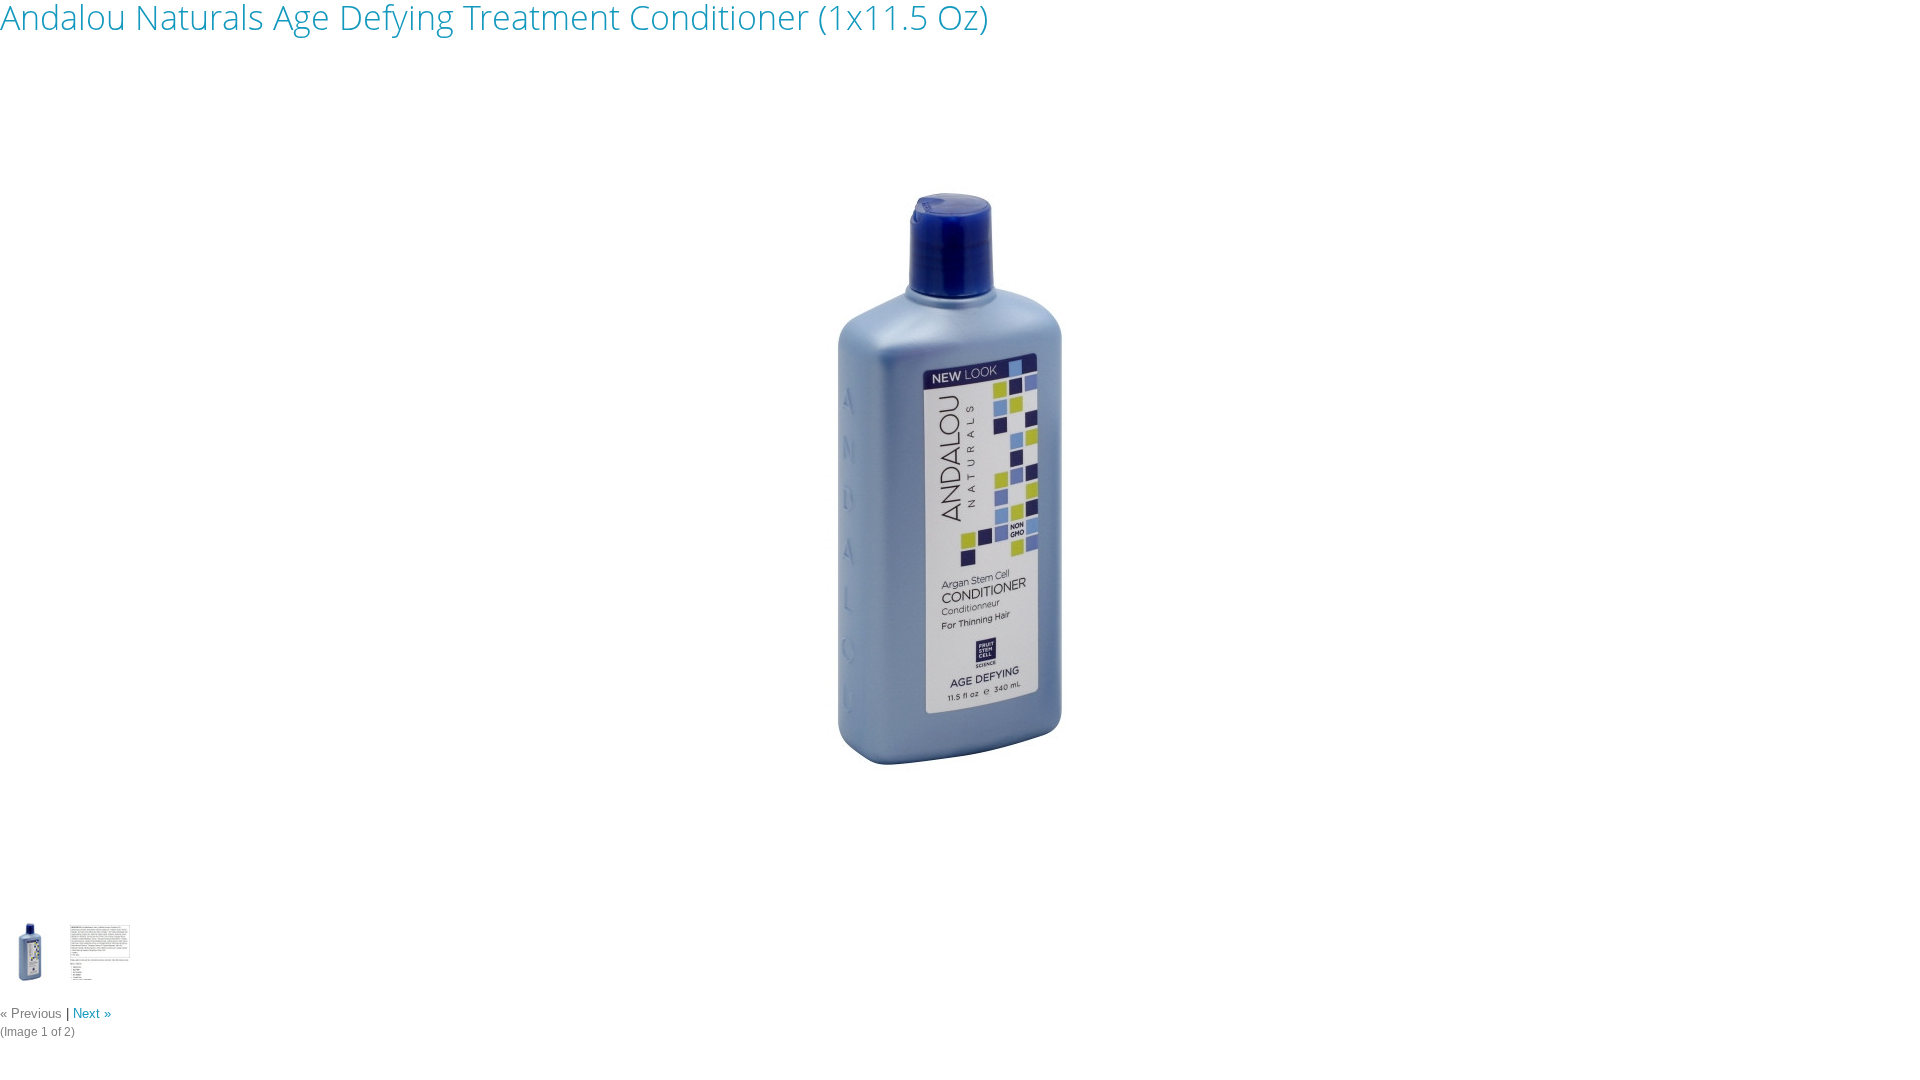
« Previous (31, 1014)
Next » (92, 1014)
